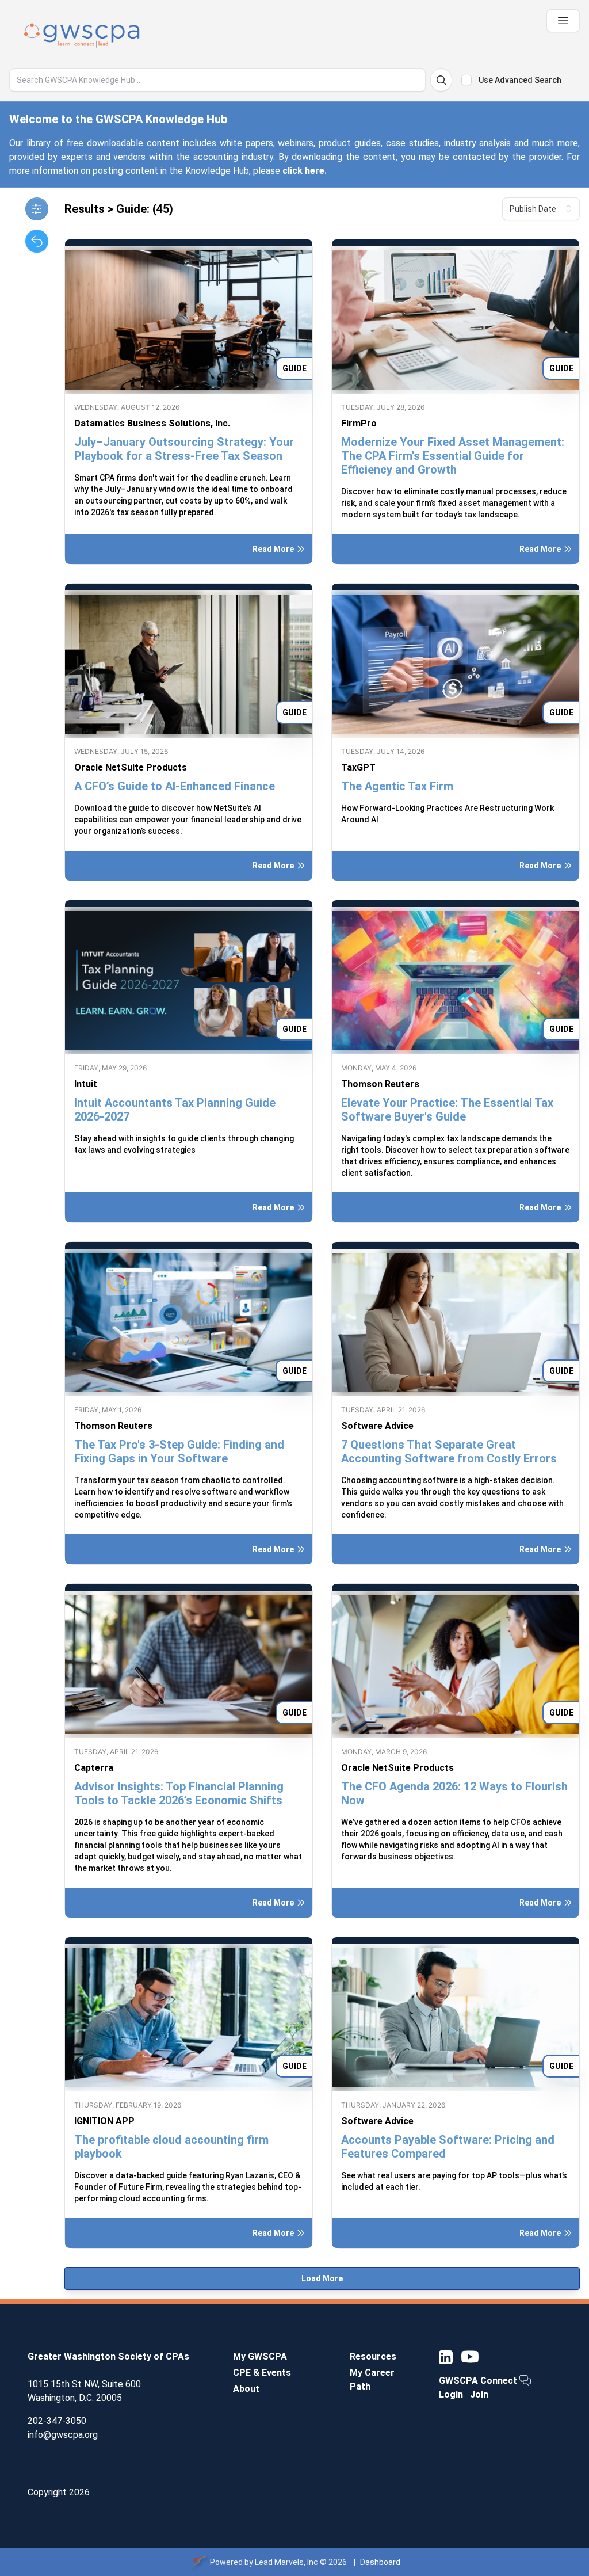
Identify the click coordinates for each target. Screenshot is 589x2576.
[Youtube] (470, 2357)
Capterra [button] (94, 1768)
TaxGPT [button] (358, 767)
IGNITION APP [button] (104, 2121)
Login (451, 2394)
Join (479, 2394)
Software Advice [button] (377, 1426)
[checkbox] (466, 80)
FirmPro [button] (359, 423)
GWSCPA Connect (479, 2381)
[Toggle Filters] (37, 209)
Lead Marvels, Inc (286, 2562)
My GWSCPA (260, 2356)
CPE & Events (262, 2373)
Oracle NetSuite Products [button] (131, 767)
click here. (305, 171)
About (246, 2389)
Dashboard (380, 2562)
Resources (373, 2356)
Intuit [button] (86, 1084)
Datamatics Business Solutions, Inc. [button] (152, 423)
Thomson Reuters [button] (380, 1084)
